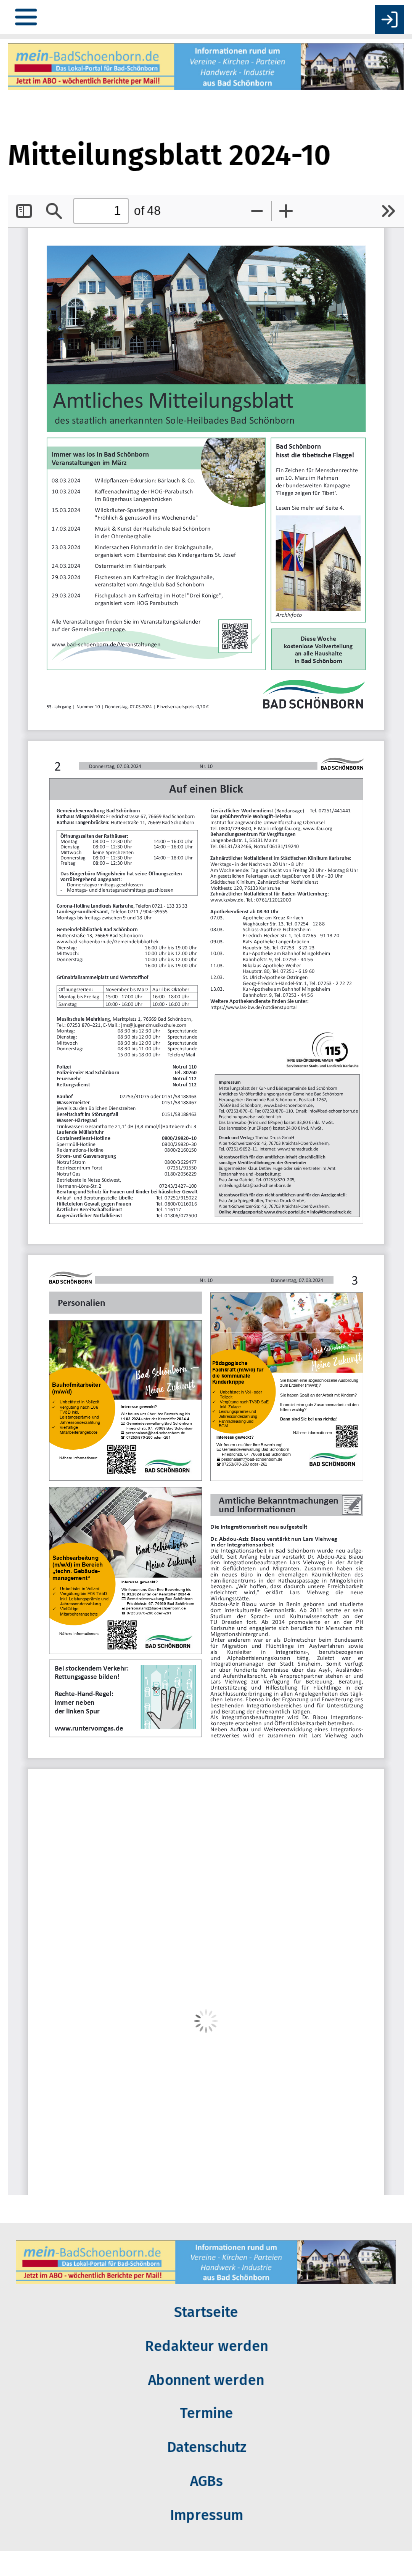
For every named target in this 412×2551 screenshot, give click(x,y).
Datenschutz (206, 2447)
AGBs (206, 2481)
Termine (206, 2413)
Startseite (206, 2312)
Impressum (206, 2515)
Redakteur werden (206, 2346)
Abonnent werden (206, 2380)
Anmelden (389, 19)
